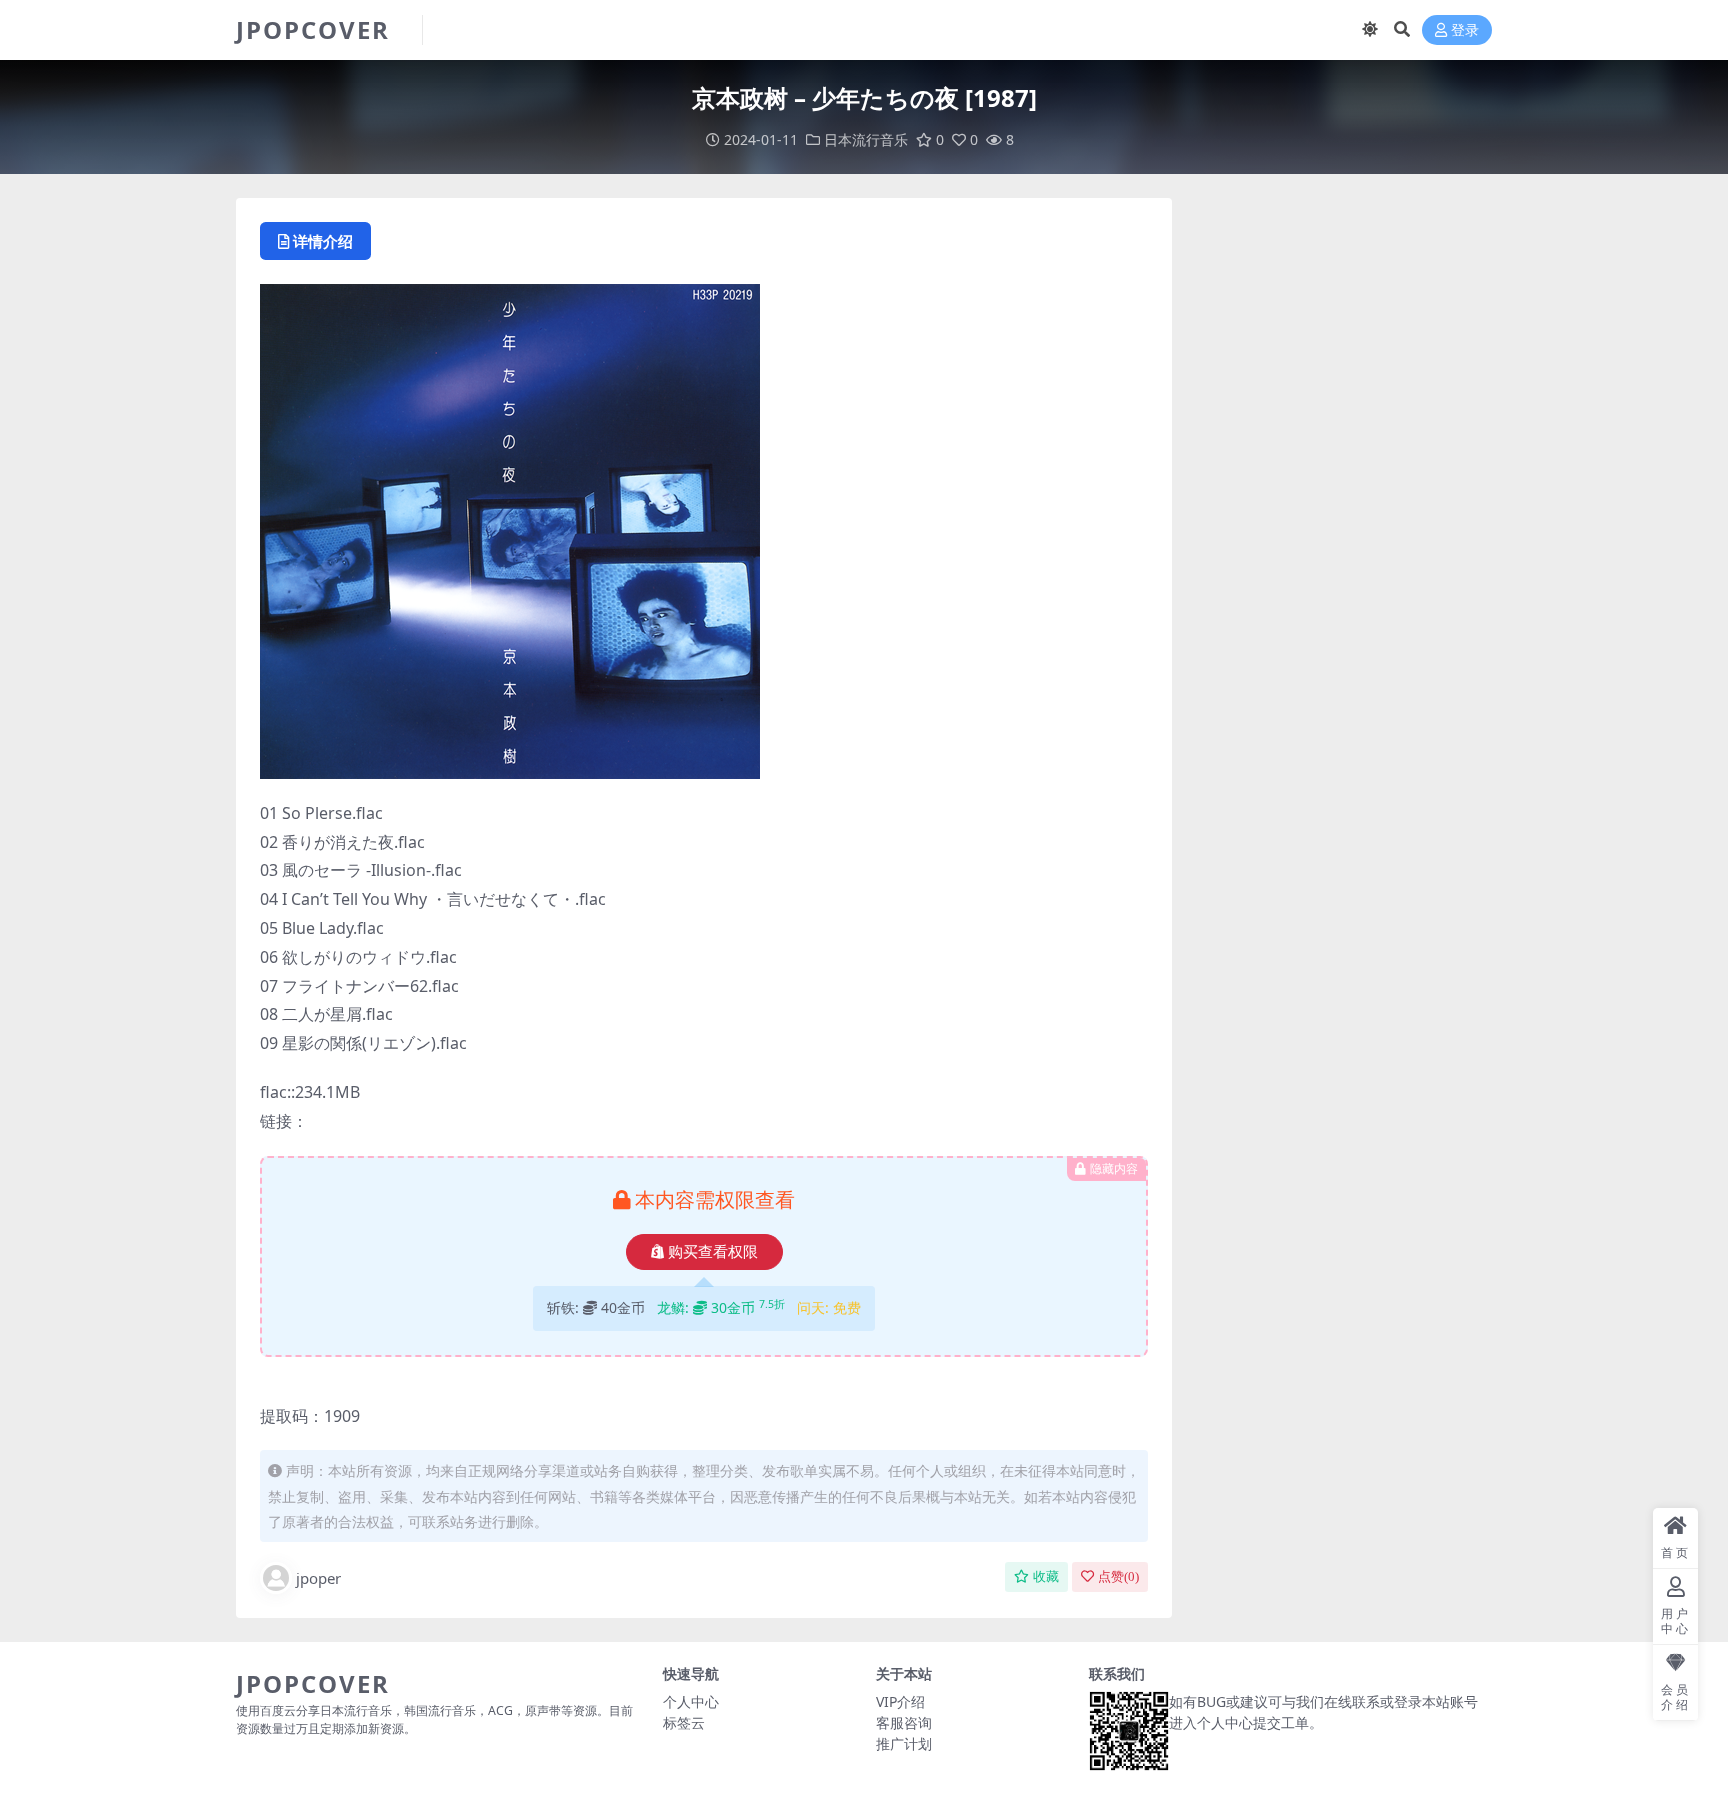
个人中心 (691, 1701)
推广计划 (904, 1743)
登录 (1465, 30)
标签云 (684, 1722)
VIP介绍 (900, 1701)
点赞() (1118, 1576)
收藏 (1046, 1576)
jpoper (318, 1578)
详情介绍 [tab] (323, 241)
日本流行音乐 (866, 139)
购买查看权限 (713, 1252)
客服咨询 (904, 1722)
